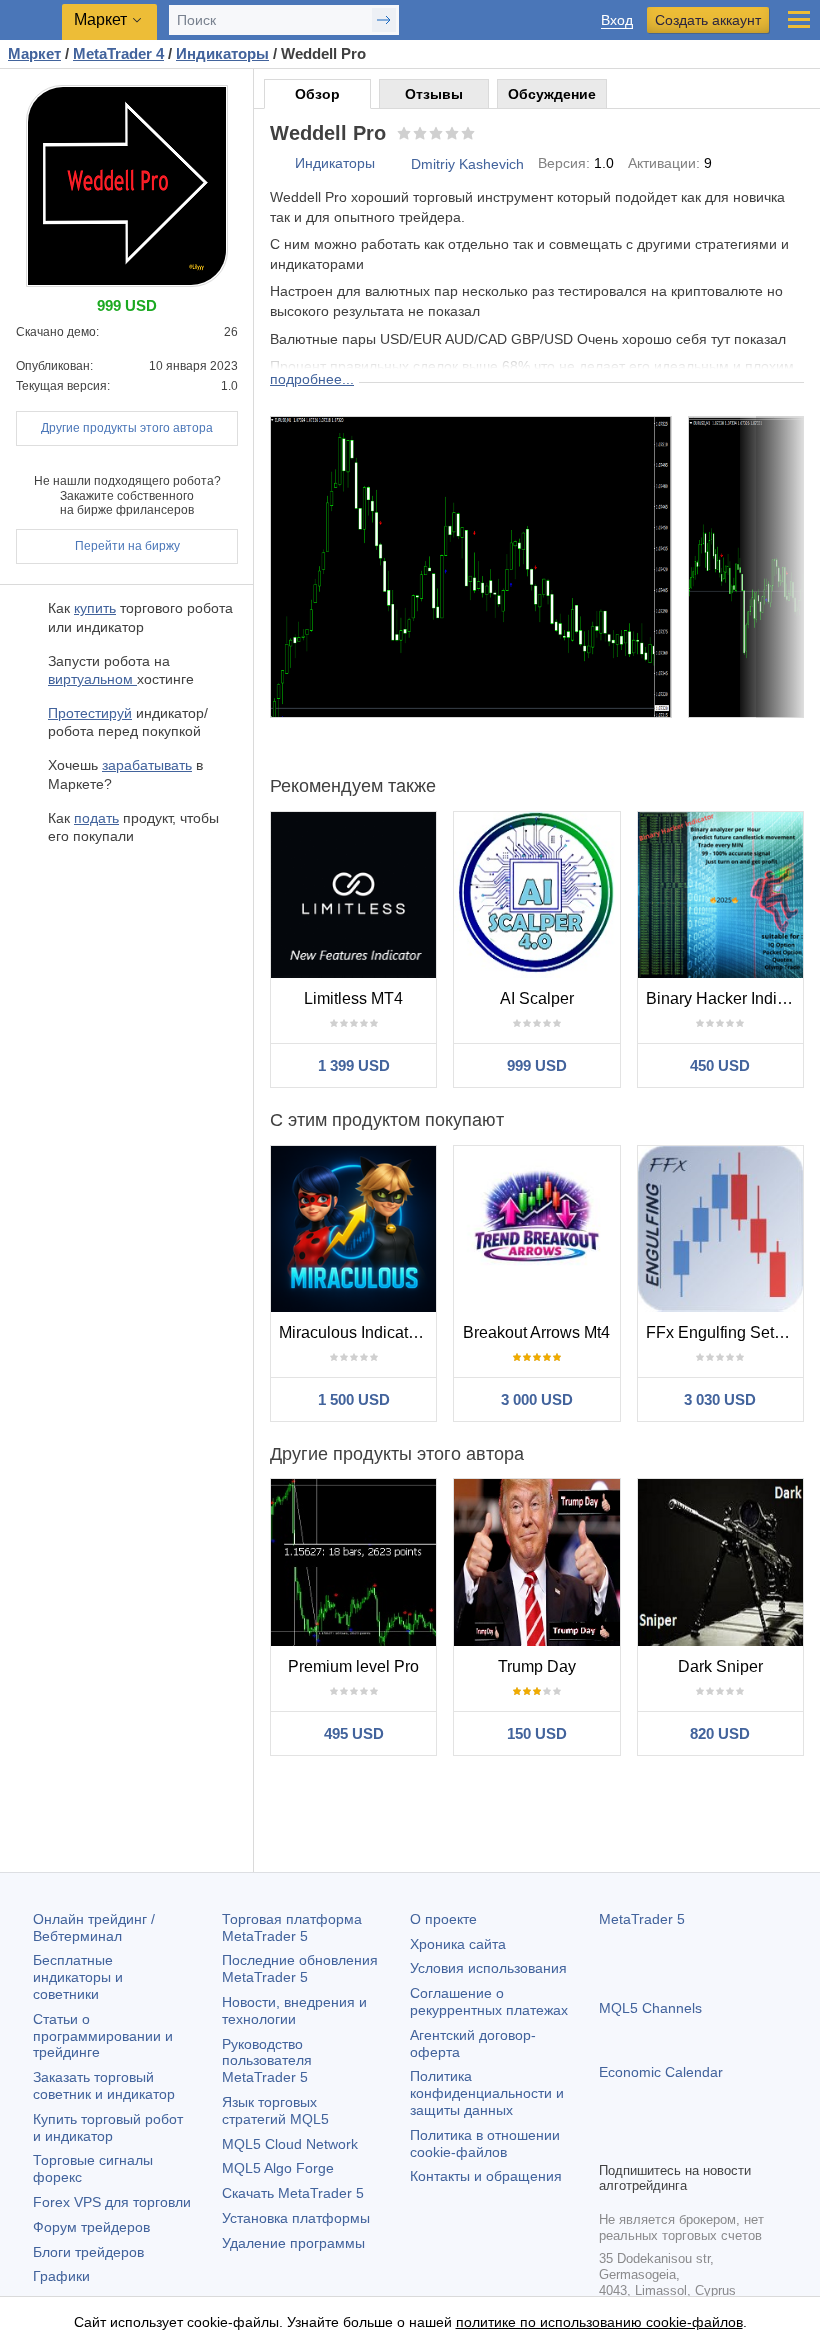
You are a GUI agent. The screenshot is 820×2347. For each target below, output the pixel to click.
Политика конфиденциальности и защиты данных (487, 2093)
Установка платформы (296, 2218)
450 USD (720, 1065)
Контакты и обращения (486, 2176)
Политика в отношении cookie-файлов (485, 2143)
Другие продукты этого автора (127, 428)
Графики (61, 2276)
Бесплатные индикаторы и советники (78, 1977)
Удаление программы (293, 2243)
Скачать (293, 2193)
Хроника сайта (458, 1944)
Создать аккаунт (708, 20)
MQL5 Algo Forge (278, 2168)
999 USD (537, 1065)
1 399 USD (354, 1065)
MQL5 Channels (650, 2008)
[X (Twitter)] (675, 2143)
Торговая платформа (292, 1927)
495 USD (354, 1733)
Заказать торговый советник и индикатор (104, 2085)
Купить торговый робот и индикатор (108, 2127)
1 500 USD (354, 1399)
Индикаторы (335, 163)
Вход (617, 20)
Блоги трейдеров (88, 2252)
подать (96, 818)
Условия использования (488, 1968)
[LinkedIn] (739, 2143)
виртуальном (92, 679)
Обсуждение (552, 94)
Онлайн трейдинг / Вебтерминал (94, 1927)
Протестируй (90, 713)
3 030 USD (720, 1399)
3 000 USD (537, 1399)
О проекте (443, 1919)
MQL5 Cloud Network (290, 2144)
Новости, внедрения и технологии (294, 2010)
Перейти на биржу (127, 546)
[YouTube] (707, 2143)
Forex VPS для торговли (112, 2202)
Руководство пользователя (267, 2061)
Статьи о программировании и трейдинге (103, 2036)
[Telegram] (643, 2143)
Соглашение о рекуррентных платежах (489, 2001)
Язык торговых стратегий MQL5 (275, 2110)
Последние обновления (300, 1968)
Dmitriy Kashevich (467, 164)
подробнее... (312, 379)
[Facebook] (611, 2143)
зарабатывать (147, 765)
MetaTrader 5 (642, 1919)
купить (95, 608)
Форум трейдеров (91, 2227)
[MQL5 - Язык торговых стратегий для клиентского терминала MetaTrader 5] (31, 20)
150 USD (537, 1733)
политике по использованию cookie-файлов (599, 2322)
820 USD (720, 1733)
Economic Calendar (661, 2072)
